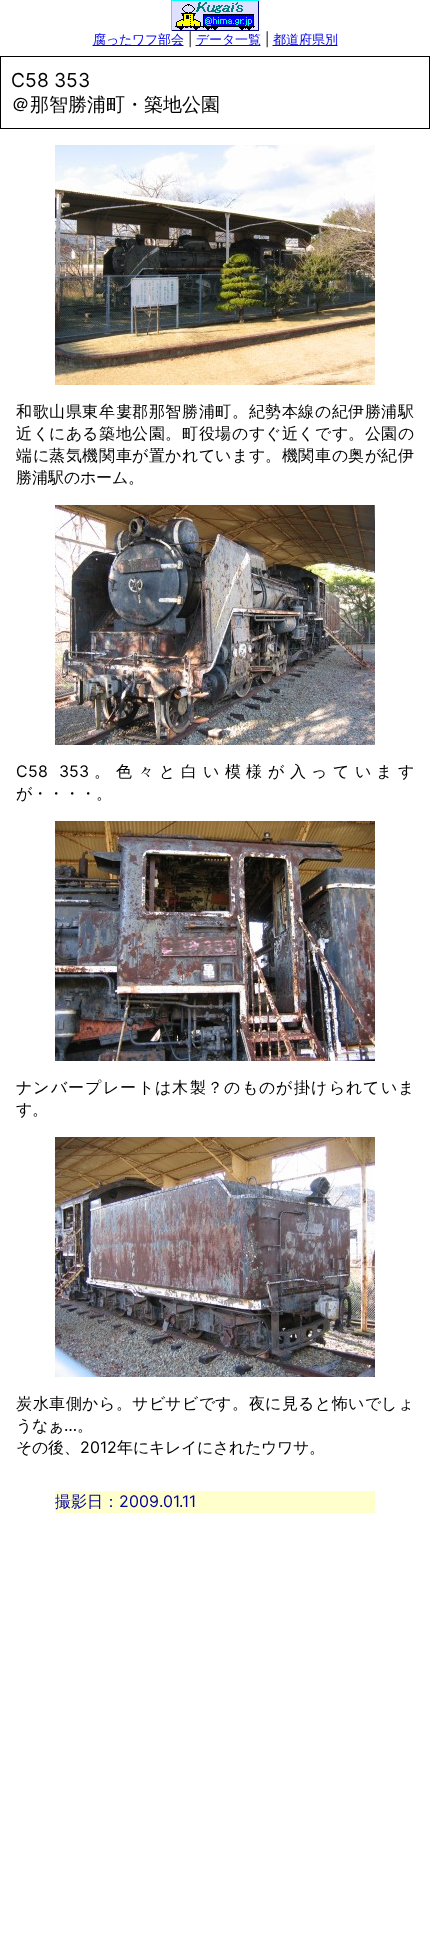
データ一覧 (228, 39)
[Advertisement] (215, 1728)
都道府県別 (305, 39)
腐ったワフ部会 (138, 39)
